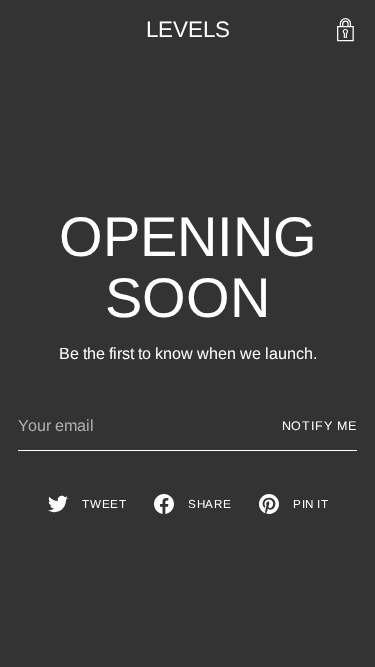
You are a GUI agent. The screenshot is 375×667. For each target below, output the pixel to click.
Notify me (319, 426)
